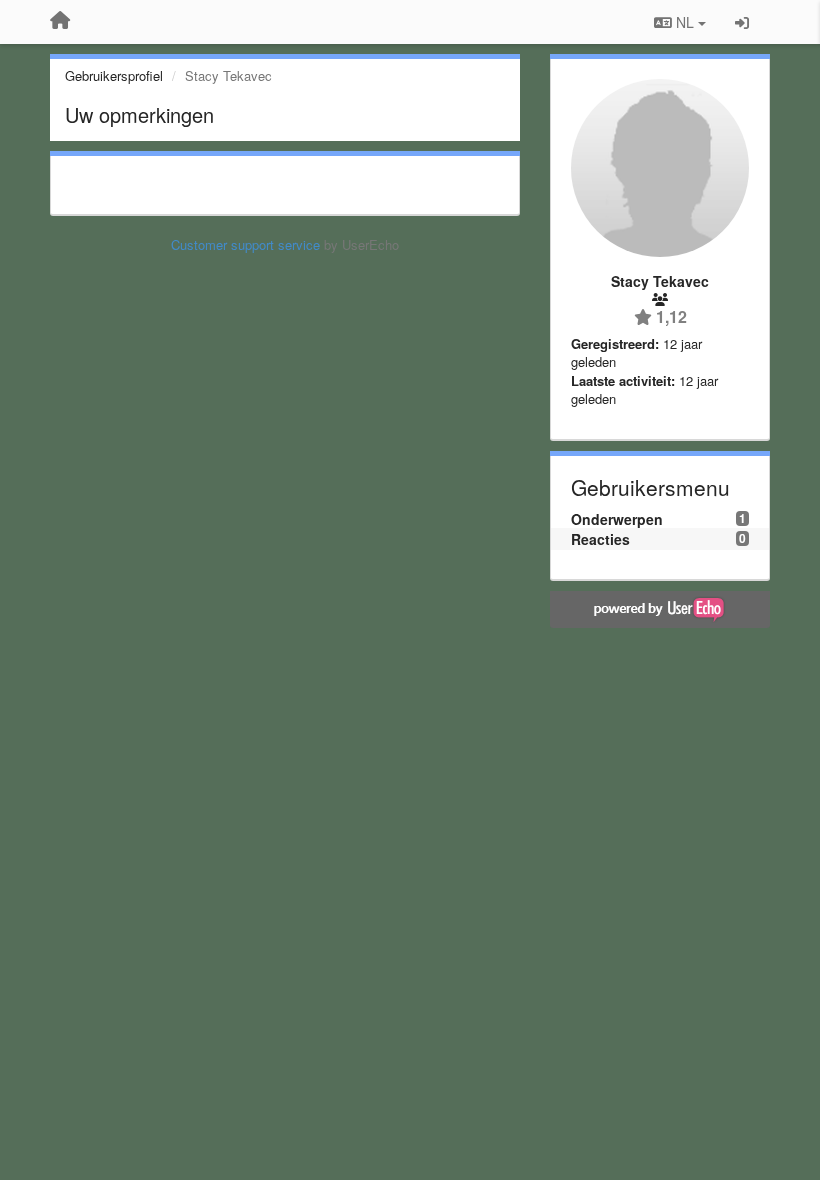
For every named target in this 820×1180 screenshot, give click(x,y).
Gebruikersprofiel (114, 75)
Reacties (600, 539)
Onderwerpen (617, 519)
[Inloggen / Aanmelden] (742, 22)
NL (685, 22)
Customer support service (245, 244)
